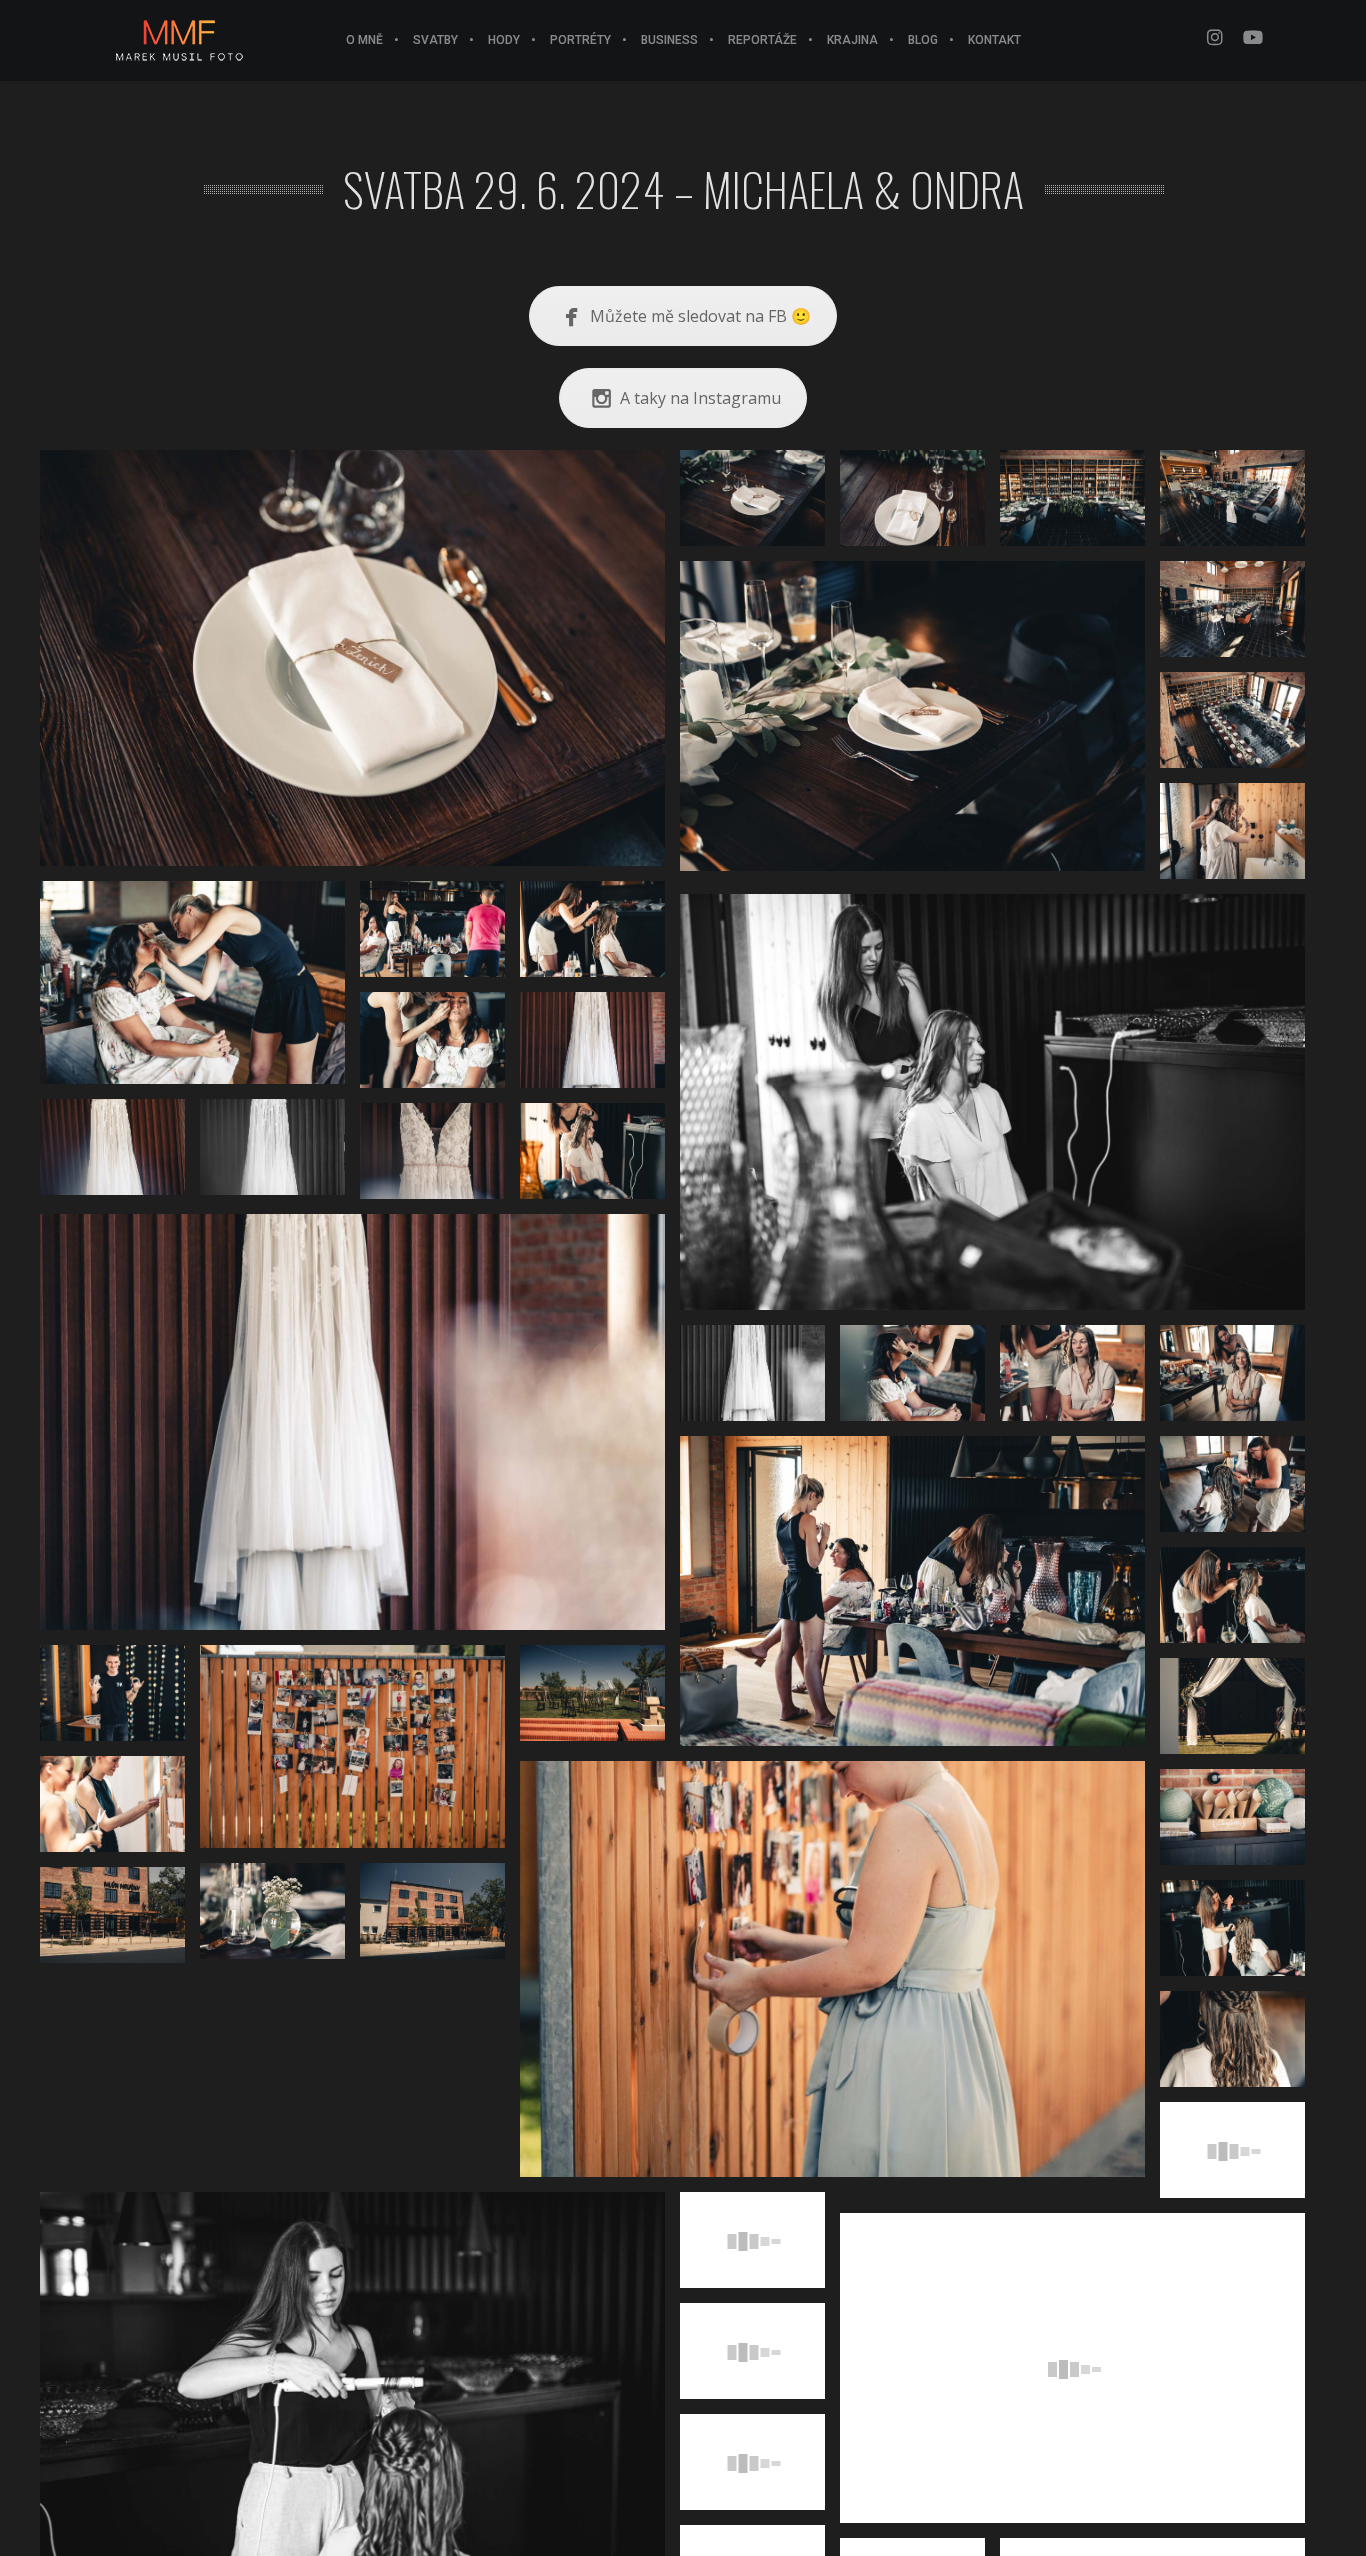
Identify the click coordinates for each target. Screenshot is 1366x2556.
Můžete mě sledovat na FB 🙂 (700, 316)
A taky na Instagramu (700, 398)
